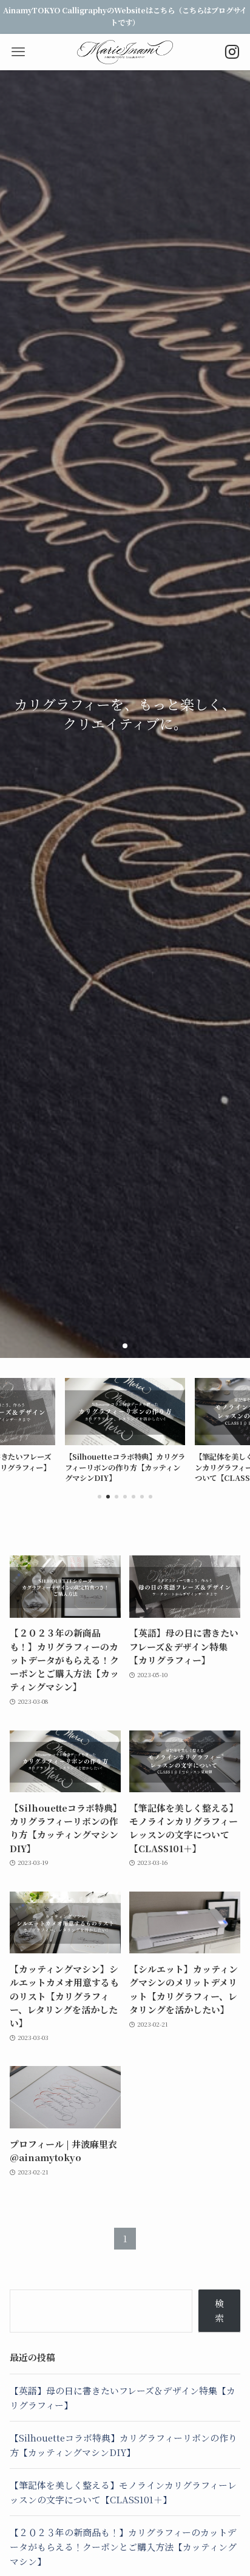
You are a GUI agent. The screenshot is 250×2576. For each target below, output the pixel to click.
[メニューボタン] (18, 52)
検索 (219, 2310)
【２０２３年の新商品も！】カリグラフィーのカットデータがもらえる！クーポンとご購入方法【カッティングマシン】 (123, 2546)
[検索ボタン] (232, 52)
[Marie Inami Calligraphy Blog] (125, 52)
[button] (115, 1346)
